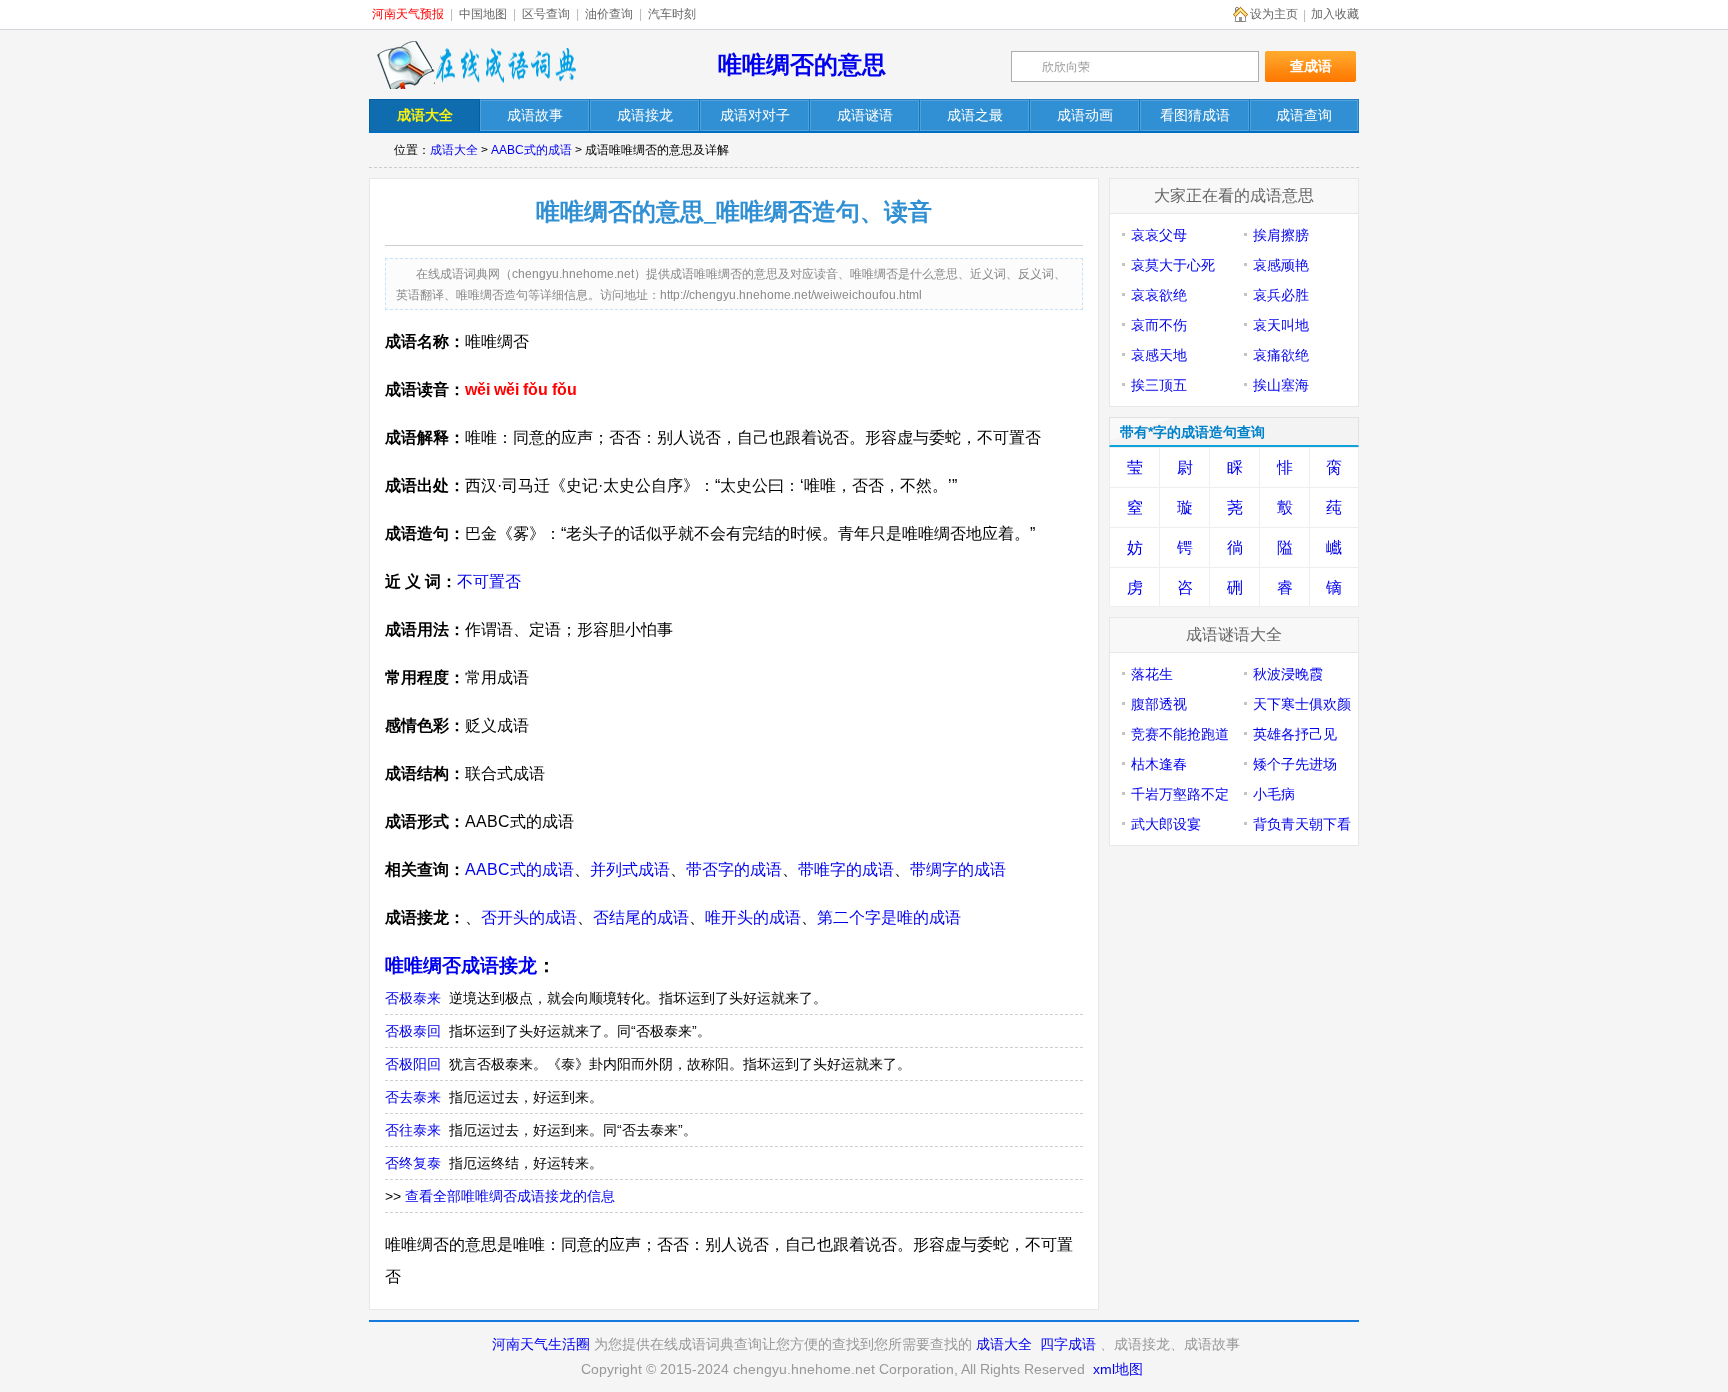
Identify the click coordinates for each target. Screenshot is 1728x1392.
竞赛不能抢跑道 (1180, 734)
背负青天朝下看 (1302, 824)
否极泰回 (413, 1031)
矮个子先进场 (1295, 764)
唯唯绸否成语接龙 (461, 965)
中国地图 (483, 14)
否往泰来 (413, 1130)
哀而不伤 (1159, 325)
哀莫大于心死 (1173, 265)
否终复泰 (413, 1163)
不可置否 (489, 581)
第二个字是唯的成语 (889, 917)
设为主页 (1274, 14)
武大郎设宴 (1166, 824)
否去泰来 (413, 1097)
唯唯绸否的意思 (802, 64)
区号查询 (546, 14)
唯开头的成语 (753, 917)
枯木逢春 (1159, 764)
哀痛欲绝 (1281, 355)
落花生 (1152, 674)
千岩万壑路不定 (1180, 794)
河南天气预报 (408, 14)
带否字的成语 (734, 869)
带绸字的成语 (958, 869)
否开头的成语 (529, 917)
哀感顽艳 (1281, 265)
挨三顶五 (1159, 385)
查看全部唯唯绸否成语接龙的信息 (510, 1196)
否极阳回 (413, 1064)
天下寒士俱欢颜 (1302, 704)
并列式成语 (630, 869)
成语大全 (454, 150)
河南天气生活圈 (541, 1344)
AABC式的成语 (531, 150)
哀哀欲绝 (1159, 295)
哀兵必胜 (1281, 295)
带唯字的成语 (846, 869)
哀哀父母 (1159, 235)
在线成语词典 (476, 65)
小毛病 (1274, 794)
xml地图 (1118, 1369)
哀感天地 (1159, 355)
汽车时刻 (672, 14)
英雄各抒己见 (1295, 734)
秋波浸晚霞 (1288, 674)
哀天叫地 (1281, 325)
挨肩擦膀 (1281, 235)
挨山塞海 (1281, 385)
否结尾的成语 (641, 917)
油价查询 (609, 14)
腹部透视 (1159, 704)
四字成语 (1068, 1344)
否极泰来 (413, 998)
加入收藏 (1335, 14)
